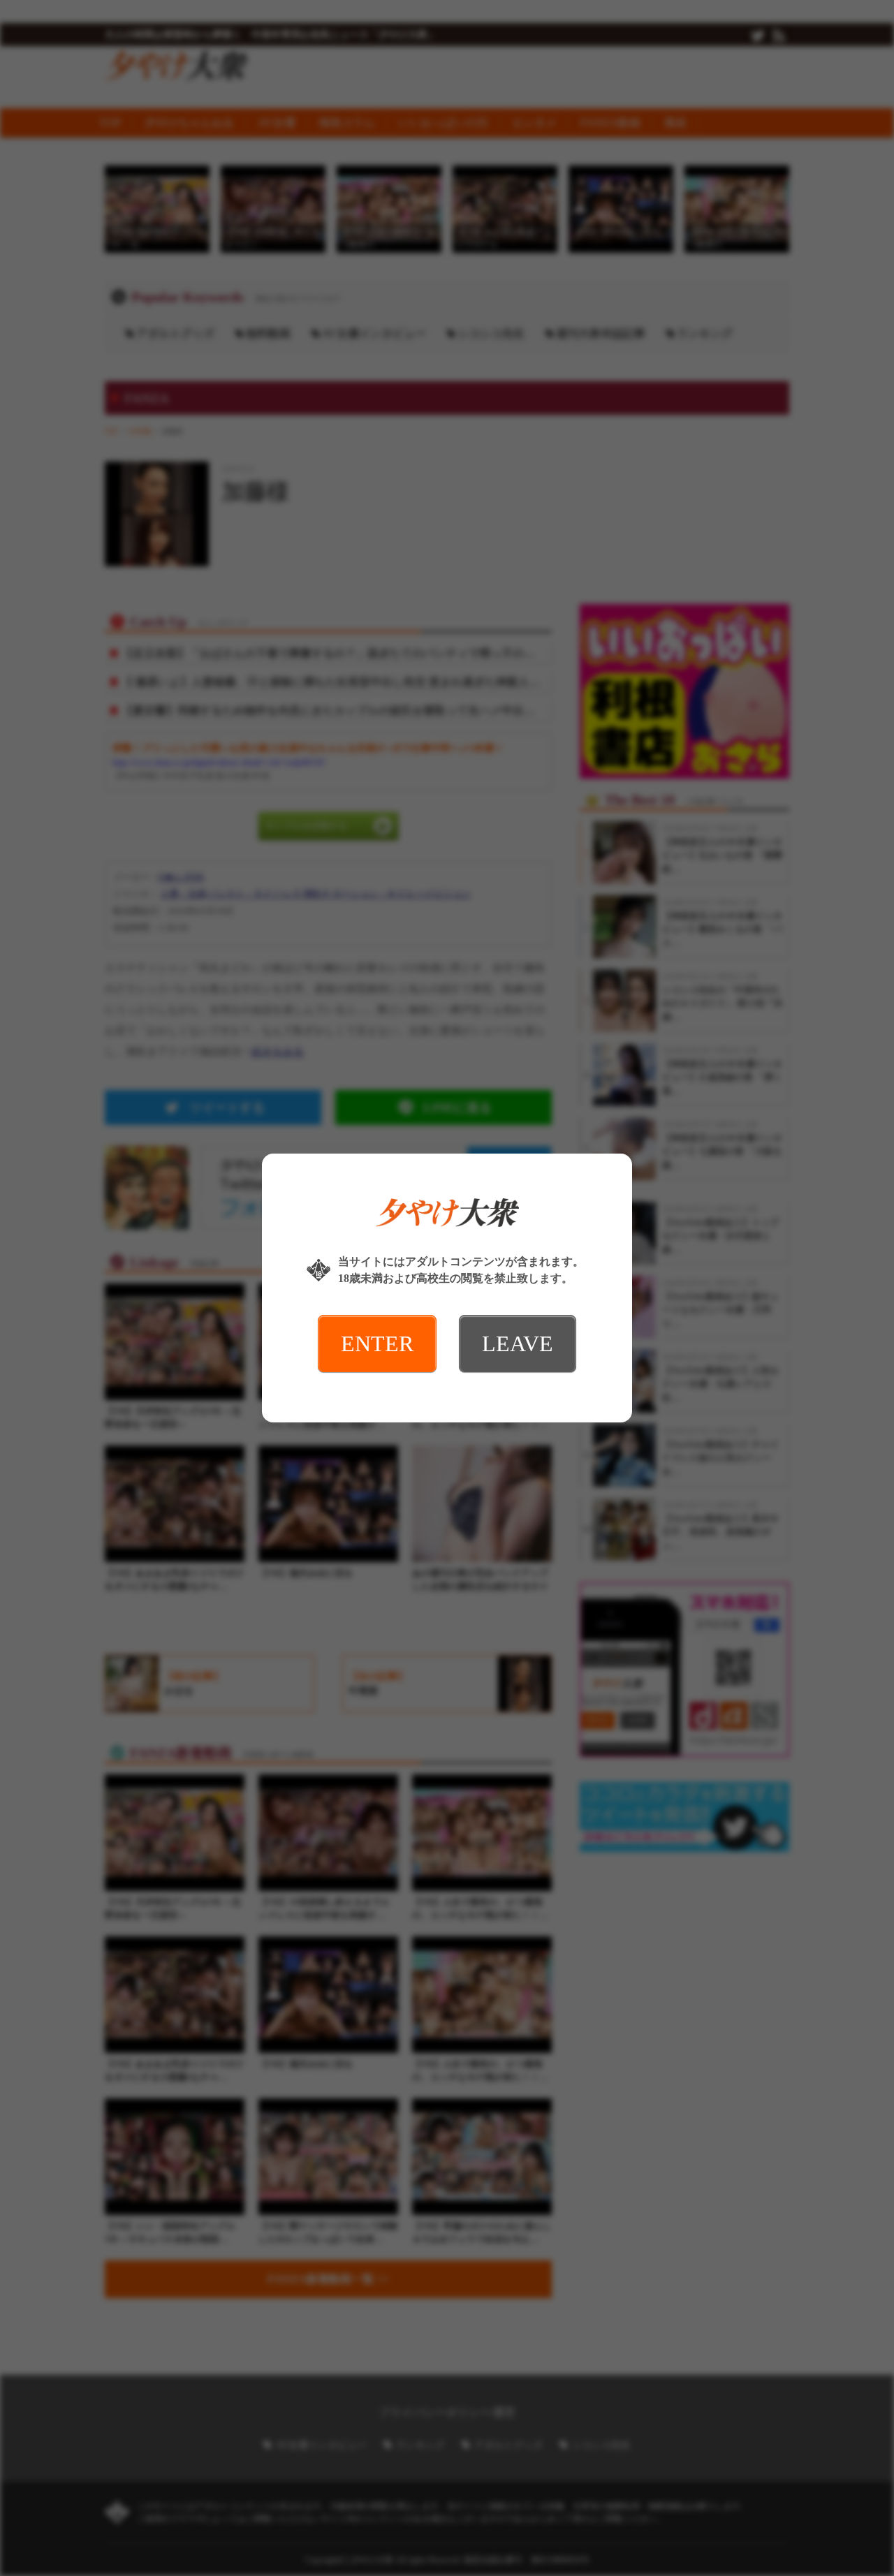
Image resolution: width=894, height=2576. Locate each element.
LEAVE (518, 1344)
